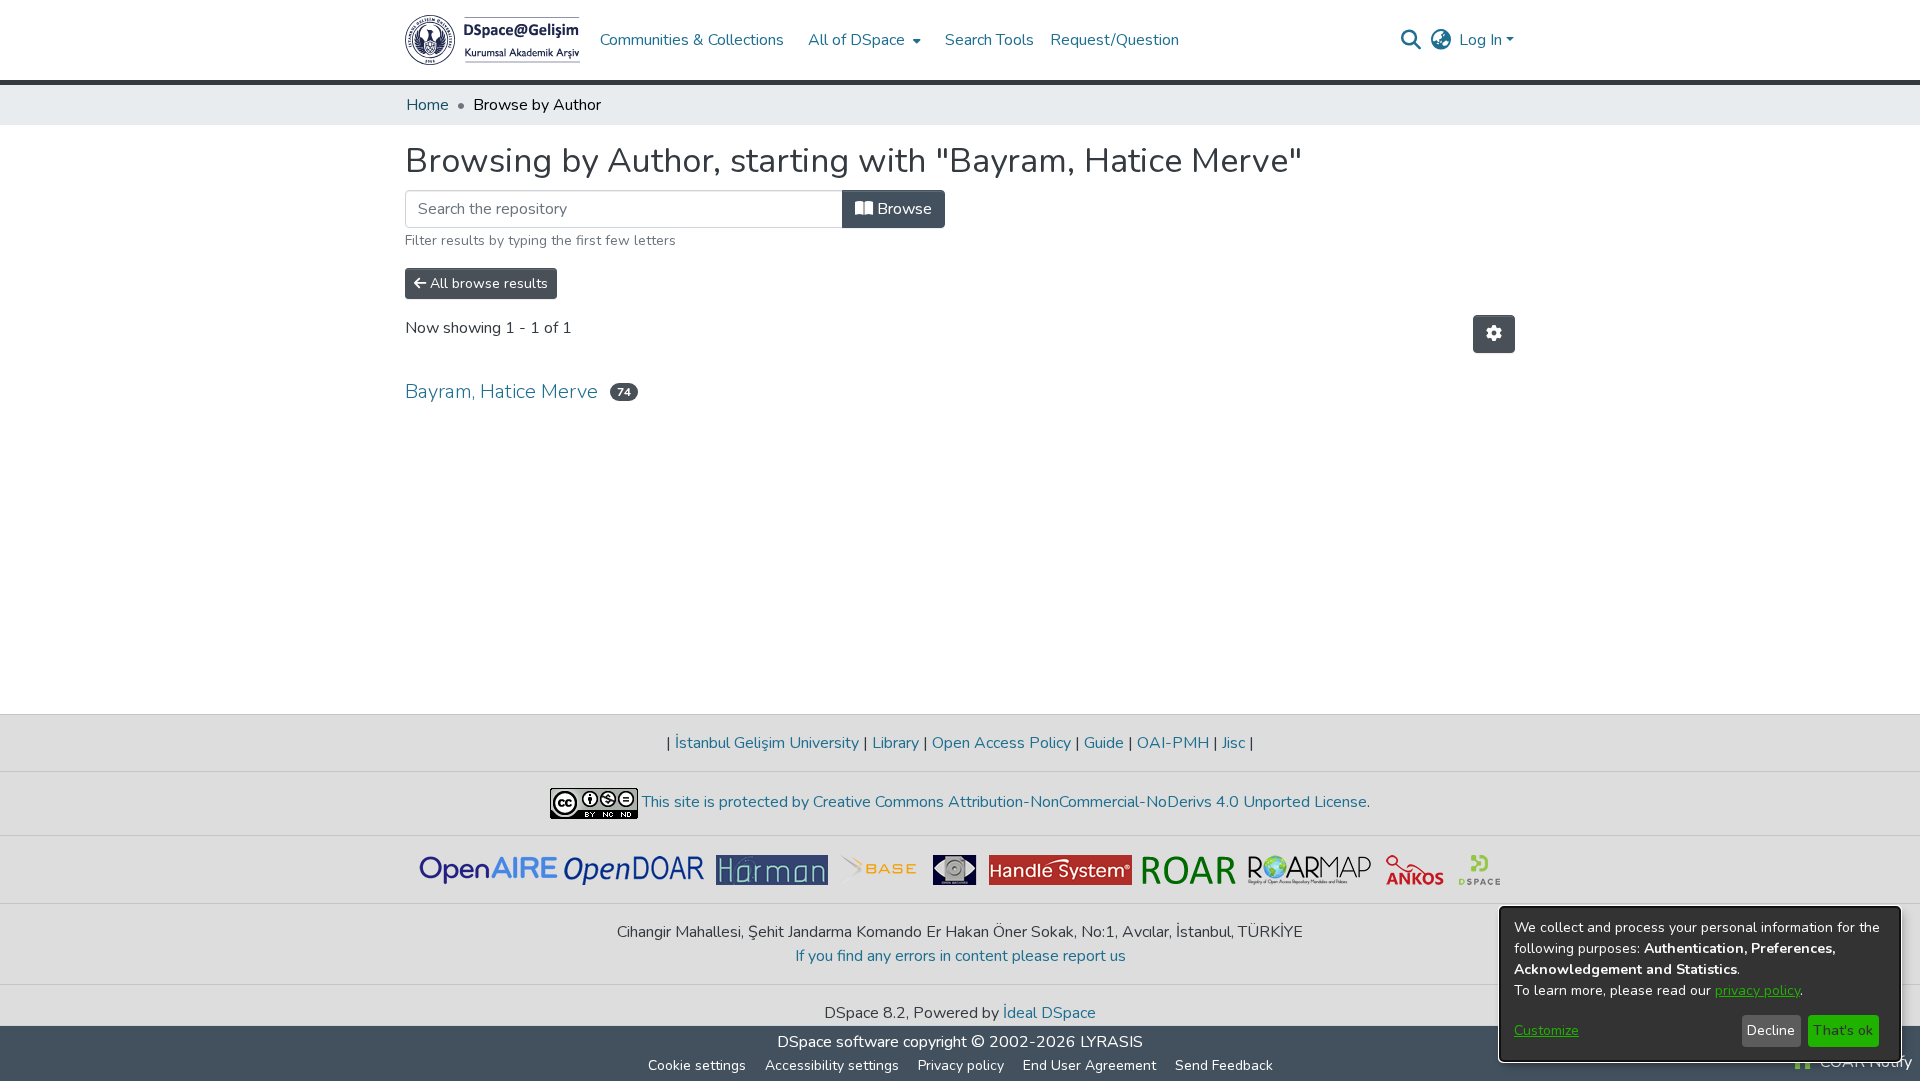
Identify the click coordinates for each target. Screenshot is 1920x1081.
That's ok (1843, 1030)
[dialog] (1700, 984)
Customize (1546, 1030)
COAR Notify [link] (1864, 1062)
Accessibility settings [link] (832, 1065)
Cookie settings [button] (697, 1065)
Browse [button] (902, 209)
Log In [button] (1482, 40)
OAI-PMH (1173, 743)
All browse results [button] (487, 283)
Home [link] (427, 105)
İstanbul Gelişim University (767, 743)
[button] (492, 40)
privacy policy (1757, 990)
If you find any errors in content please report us (960, 956)
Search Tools (989, 40)
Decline (1771, 1030)
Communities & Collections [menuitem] (692, 40)
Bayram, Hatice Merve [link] (501, 391)
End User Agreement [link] (1089, 1065)
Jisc (1233, 743)
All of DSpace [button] (856, 40)
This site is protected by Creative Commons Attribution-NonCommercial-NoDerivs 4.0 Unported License (1002, 802)
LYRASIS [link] (1111, 1042)
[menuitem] (862, 40)
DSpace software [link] (838, 1042)
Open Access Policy (1001, 743)
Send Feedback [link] (1224, 1065)
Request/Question (1114, 40)
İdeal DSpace (1049, 1013)
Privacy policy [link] (961, 1065)
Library (895, 743)
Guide (1104, 743)
